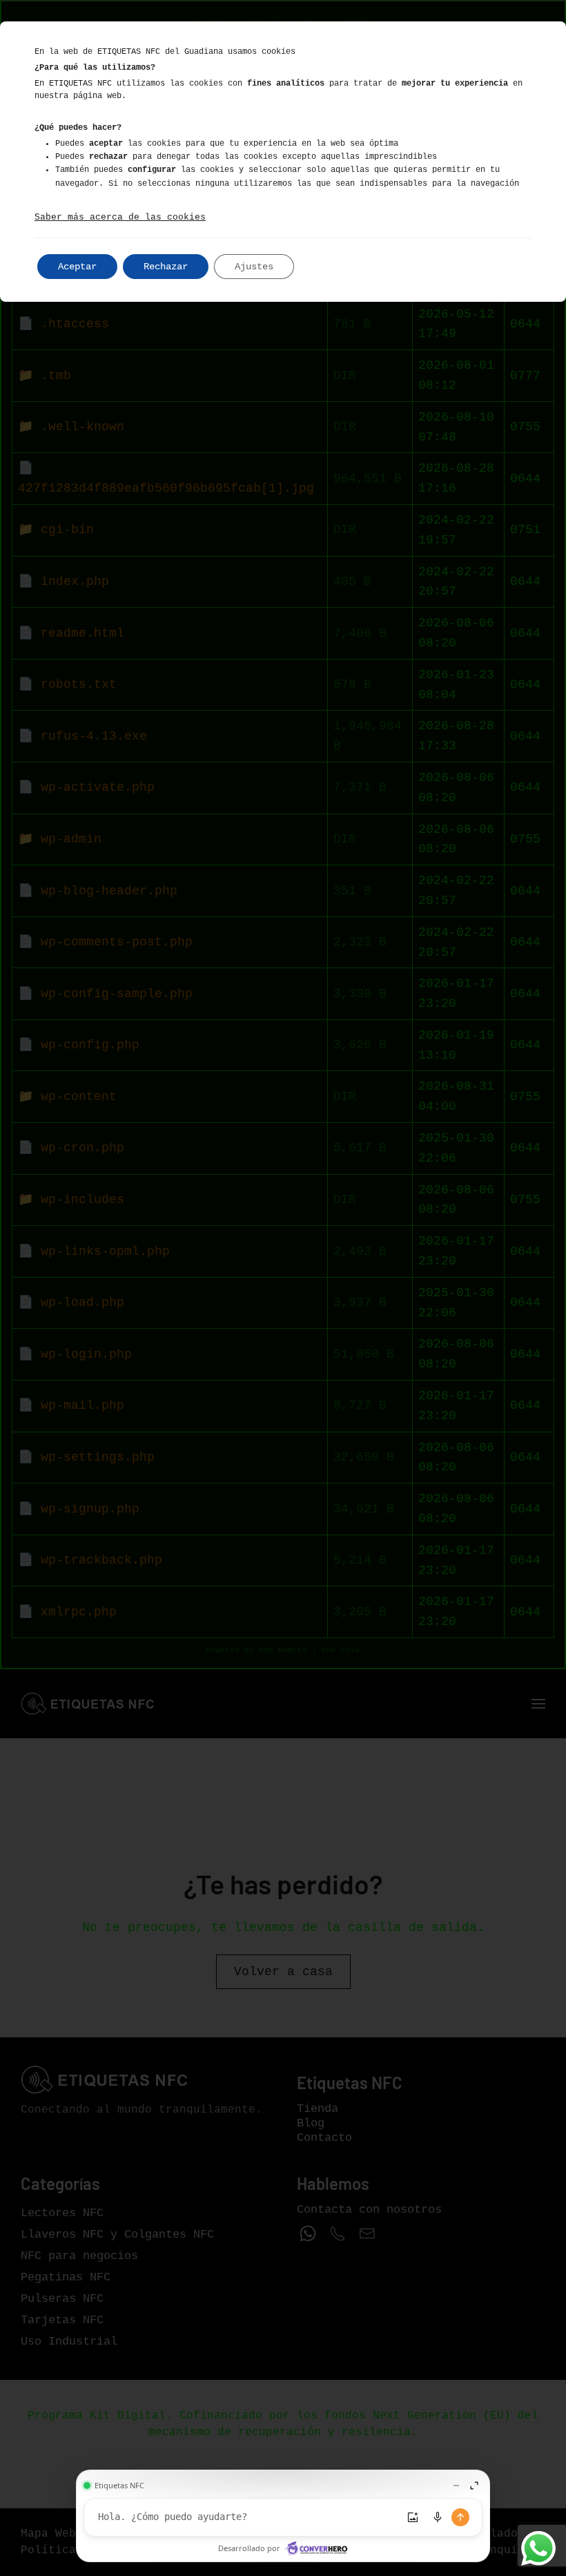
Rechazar (166, 267)
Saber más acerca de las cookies (120, 217)
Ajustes (254, 267)
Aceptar (77, 267)
